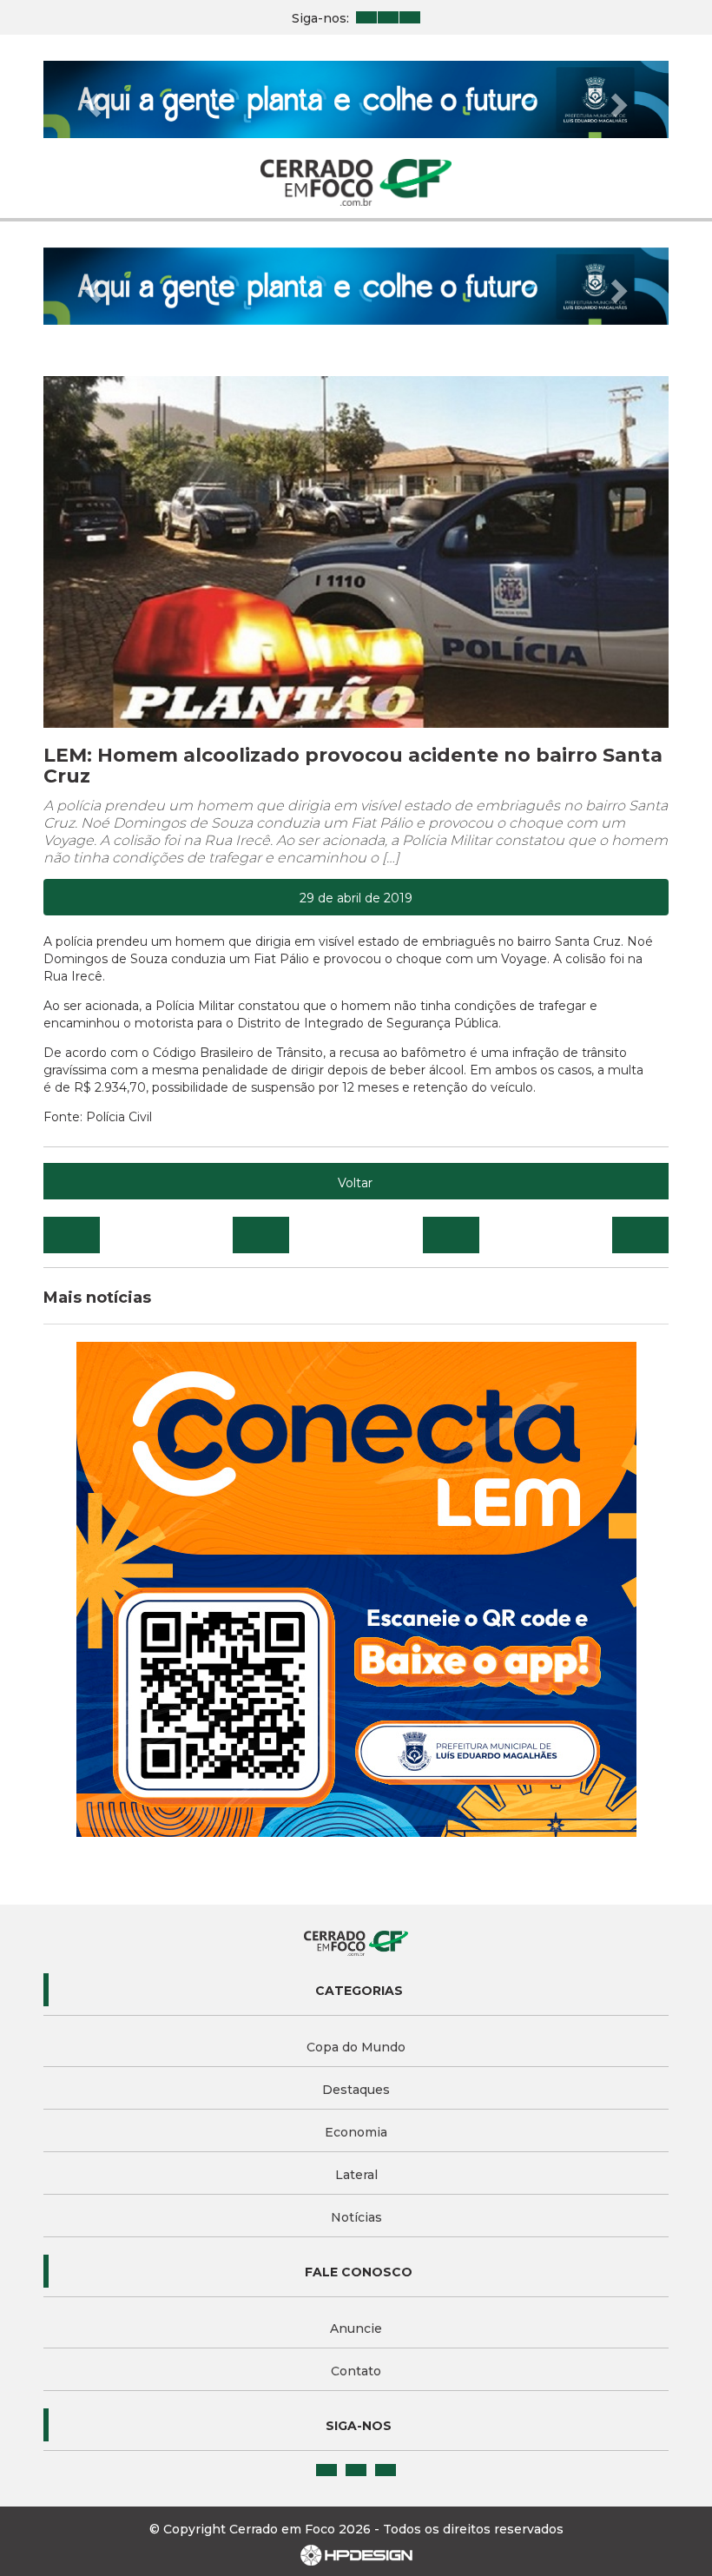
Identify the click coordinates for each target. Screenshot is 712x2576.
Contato (356, 2371)
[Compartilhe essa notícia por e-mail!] (451, 1235)
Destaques (356, 2090)
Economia (356, 2132)
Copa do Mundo (356, 2047)
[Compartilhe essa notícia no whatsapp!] (640, 1235)
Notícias (356, 2217)
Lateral (356, 2175)
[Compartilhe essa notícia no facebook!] (72, 1235)
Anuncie (356, 2328)
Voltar (355, 1183)
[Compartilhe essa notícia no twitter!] (261, 1235)
